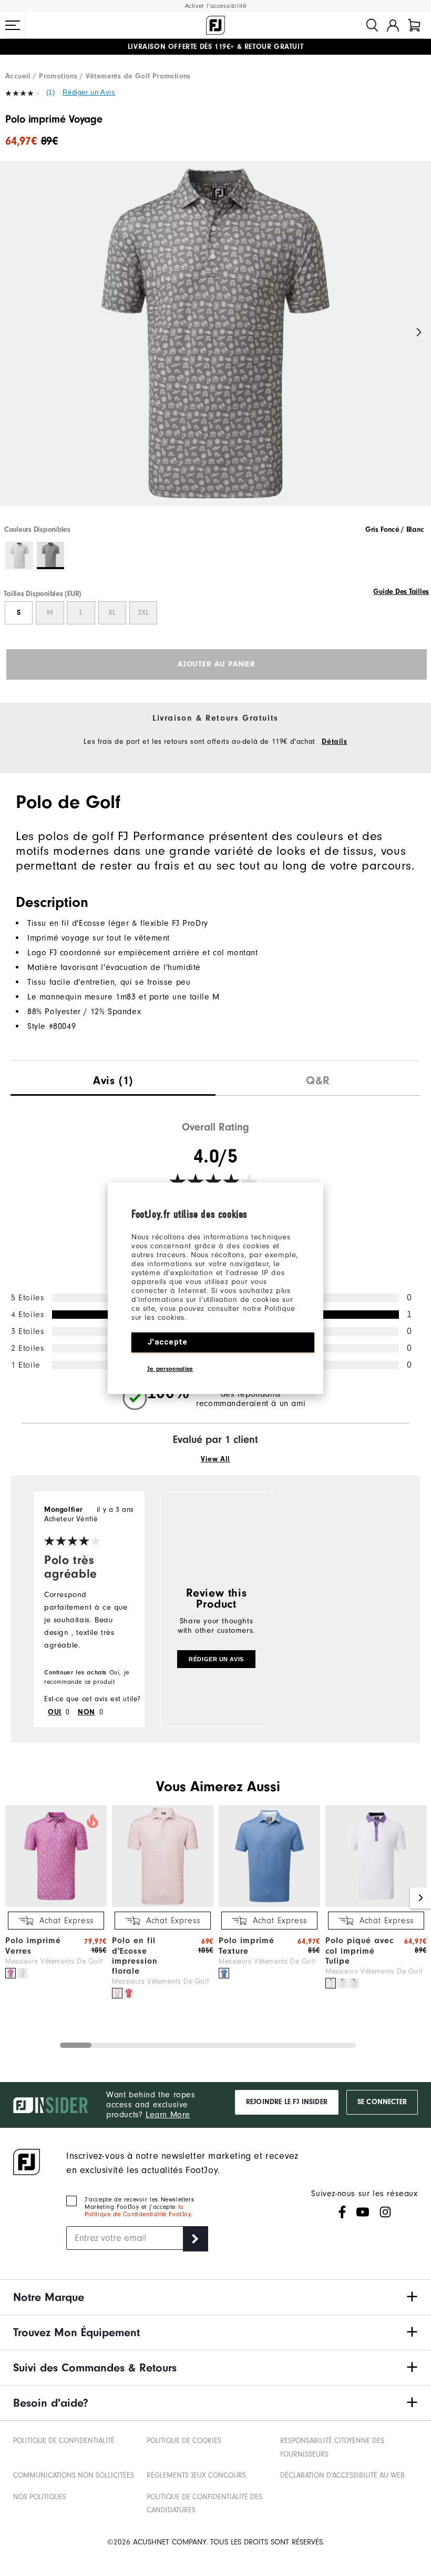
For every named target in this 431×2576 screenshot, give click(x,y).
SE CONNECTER (382, 2102)
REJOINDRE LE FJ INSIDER (287, 2102)
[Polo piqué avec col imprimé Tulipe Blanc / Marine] (342, 1983)
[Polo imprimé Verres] (56, 1905)
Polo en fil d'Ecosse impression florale (135, 1956)
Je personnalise (170, 1369)
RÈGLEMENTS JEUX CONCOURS (196, 2475)
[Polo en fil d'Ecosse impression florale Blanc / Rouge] (129, 1993)
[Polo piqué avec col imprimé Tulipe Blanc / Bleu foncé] (354, 1983)
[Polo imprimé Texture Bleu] (224, 1973)
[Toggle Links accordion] (215, 2297)
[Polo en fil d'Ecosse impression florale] (163, 1905)
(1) (51, 92)
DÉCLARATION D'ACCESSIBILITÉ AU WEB (342, 2475)
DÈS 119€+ (181, 47)
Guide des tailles (401, 592)
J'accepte (167, 1342)
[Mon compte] (393, 25)
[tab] (414, 25)
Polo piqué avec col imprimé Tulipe (360, 1951)
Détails (334, 742)
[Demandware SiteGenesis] (215, 25)
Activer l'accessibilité (216, 6)
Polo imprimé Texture (247, 1946)
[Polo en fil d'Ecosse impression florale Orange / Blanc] (117, 1993)
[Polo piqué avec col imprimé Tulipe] (376, 1905)
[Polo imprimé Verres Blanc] (22, 1973)
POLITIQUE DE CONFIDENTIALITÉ (64, 2441)
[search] (372, 25)
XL (112, 613)
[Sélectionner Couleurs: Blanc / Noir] (19, 556)
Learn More (168, 2115)
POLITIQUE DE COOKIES (184, 2441)
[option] (215, 342)
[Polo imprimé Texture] (269, 1905)
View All (215, 1459)
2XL (143, 613)
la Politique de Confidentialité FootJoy (138, 2210)
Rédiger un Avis (89, 92)
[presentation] (113, 1078)
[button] (13, 25)
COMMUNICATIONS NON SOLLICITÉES (74, 2475)
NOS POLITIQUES (40, 2497)
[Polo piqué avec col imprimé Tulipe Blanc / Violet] (331, 1983)
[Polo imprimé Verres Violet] (11, 1973)
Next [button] (419, 333)
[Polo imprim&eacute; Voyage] (215, 342)
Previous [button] (12, 333)
